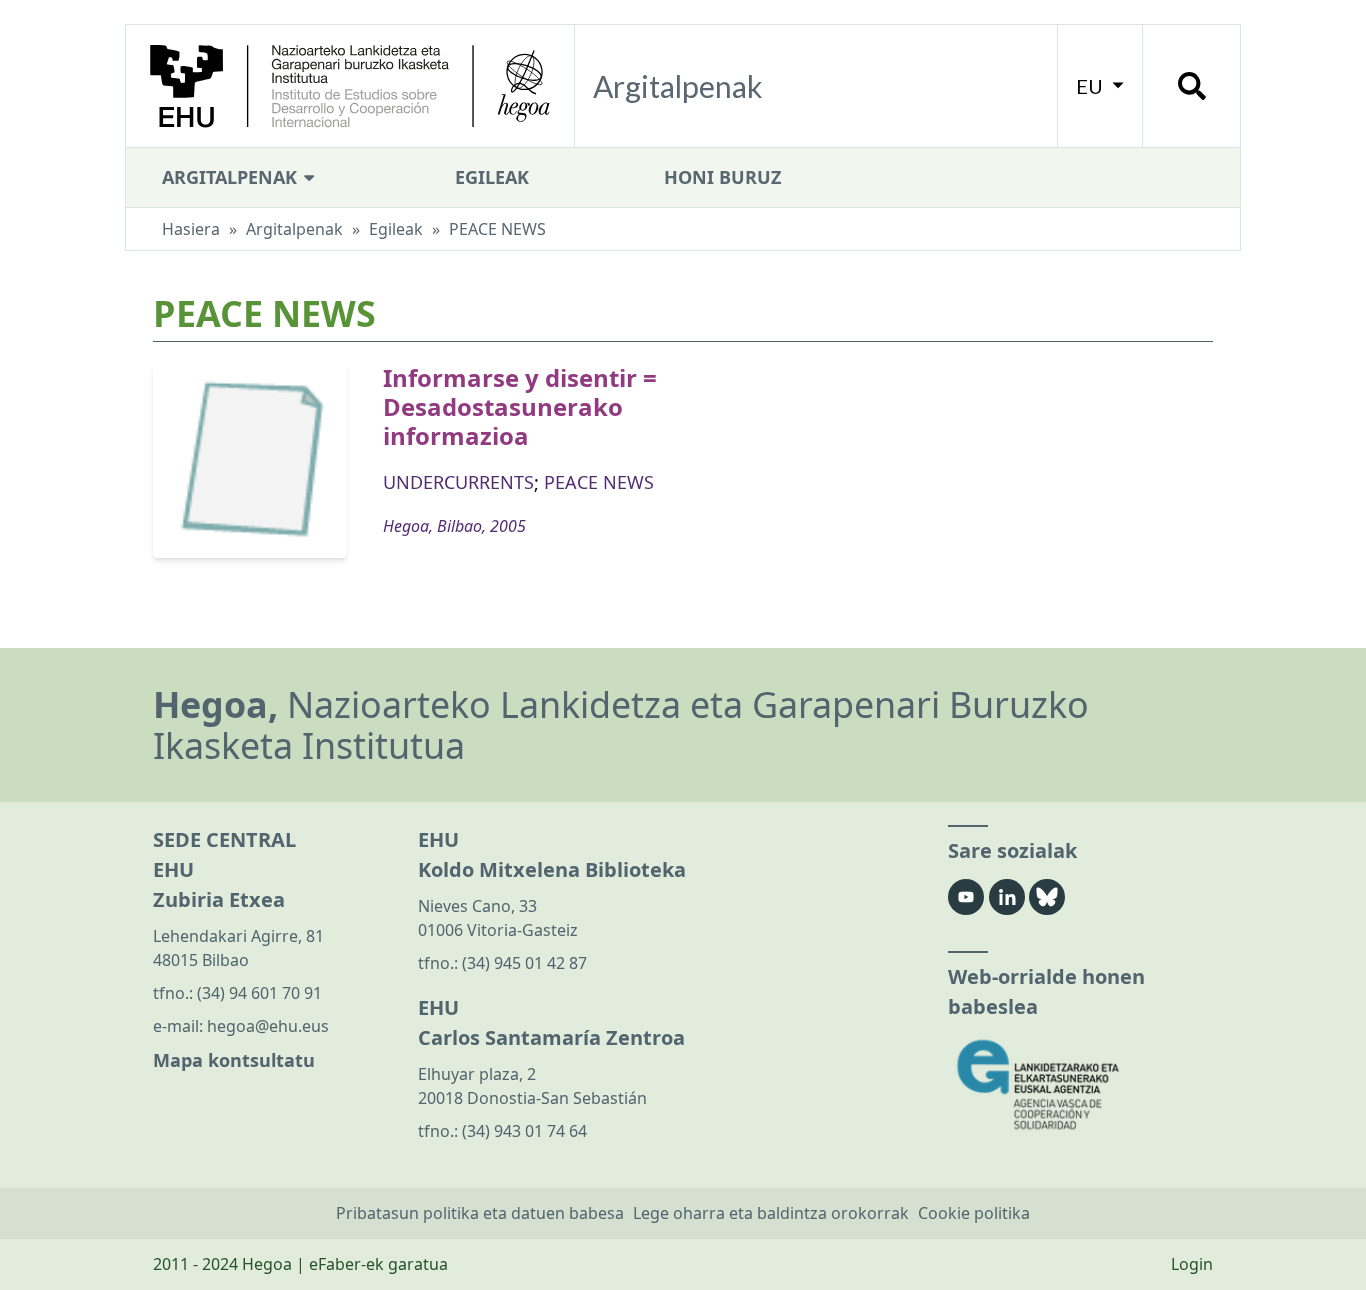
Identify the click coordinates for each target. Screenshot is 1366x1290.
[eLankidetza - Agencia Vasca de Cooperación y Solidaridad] (1080, 1084)
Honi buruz (722, 177)
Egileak (492, 177)
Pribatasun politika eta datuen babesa (480, 1213)
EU (1091, 86)
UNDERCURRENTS (458, 482)
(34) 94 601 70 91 (259, 993)
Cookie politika (974, 1213)
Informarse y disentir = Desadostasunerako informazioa (520, 406)
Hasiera (191, 229)
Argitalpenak (232, 177)
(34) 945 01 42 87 (524, 963)
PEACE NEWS (599, 482)
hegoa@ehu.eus (268, 1026)
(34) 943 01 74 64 (524, 1131)
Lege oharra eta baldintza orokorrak (771, 1213)
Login (1192, 1264)
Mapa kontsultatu (234, 1060)
